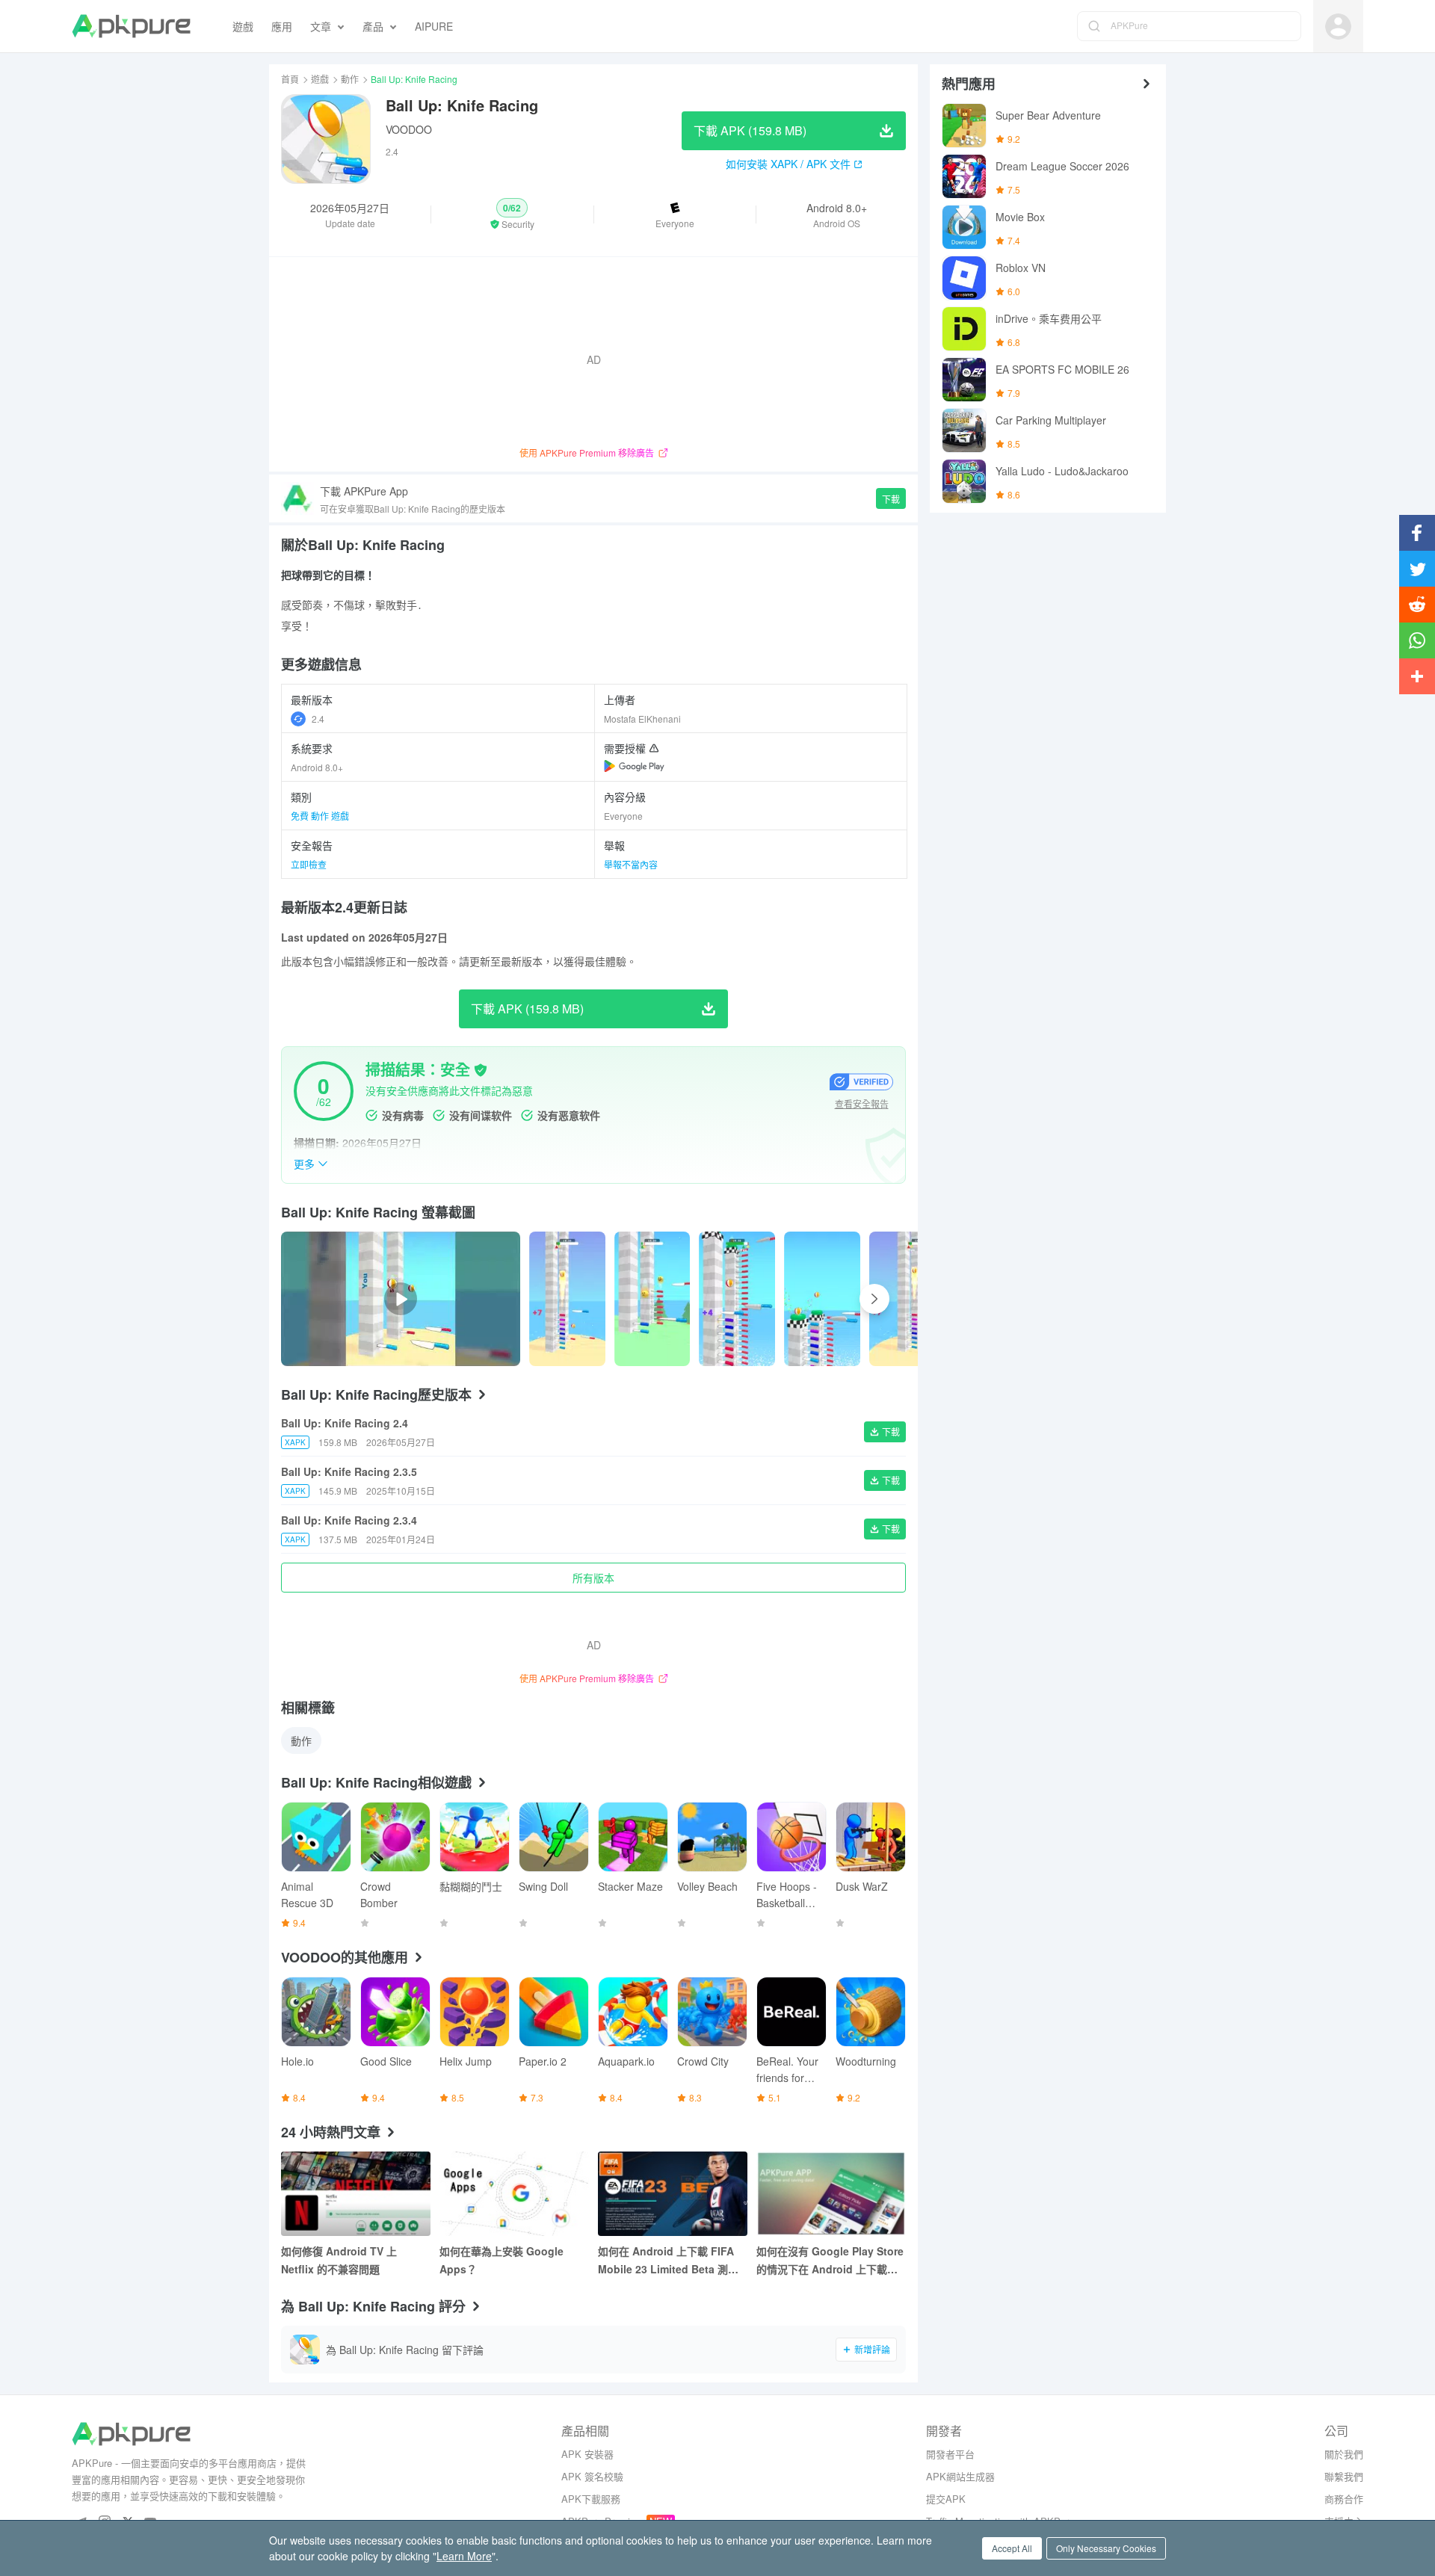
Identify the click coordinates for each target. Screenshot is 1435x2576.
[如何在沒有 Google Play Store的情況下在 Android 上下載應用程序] (831, 2194)
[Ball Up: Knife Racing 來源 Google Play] (634, 766)
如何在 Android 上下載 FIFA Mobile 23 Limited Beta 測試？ (666, 2261)
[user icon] (1338, 27)
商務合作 (1344, 2499)
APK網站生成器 (960, 2476)
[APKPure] (131, 26)
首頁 (290, 79)
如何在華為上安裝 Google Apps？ (502, 2260)
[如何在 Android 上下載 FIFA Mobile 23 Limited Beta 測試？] (673, 2194)
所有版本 (593, 1578)
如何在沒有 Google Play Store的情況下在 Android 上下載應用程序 (830, 2261)
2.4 (318, 719)
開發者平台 (950, 2454)
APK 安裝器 (587, 2454)
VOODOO (409, 129)
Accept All (1012, 2548)
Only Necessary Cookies (1106, 2548)
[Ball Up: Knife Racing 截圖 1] (652, 1299)
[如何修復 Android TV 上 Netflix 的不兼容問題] (356, 2194)
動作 (350, 79)
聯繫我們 (1344, 2476)
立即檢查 (309, 864)
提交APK (946, 2499)
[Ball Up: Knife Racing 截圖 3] (822, 1299)
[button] (512, 214)
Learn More (464, 2556)
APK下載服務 (591, 2499)
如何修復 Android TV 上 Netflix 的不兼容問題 (339, 2260)
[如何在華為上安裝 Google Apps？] (514, 2194)
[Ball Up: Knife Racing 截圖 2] (737, 1299)
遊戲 (320, 79)
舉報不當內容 (631, 864)
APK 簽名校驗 (592, 2476)
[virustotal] (481, 1070)
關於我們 (1344, 2454)
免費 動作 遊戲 (320, 816)
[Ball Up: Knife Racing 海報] (567, 1299)
